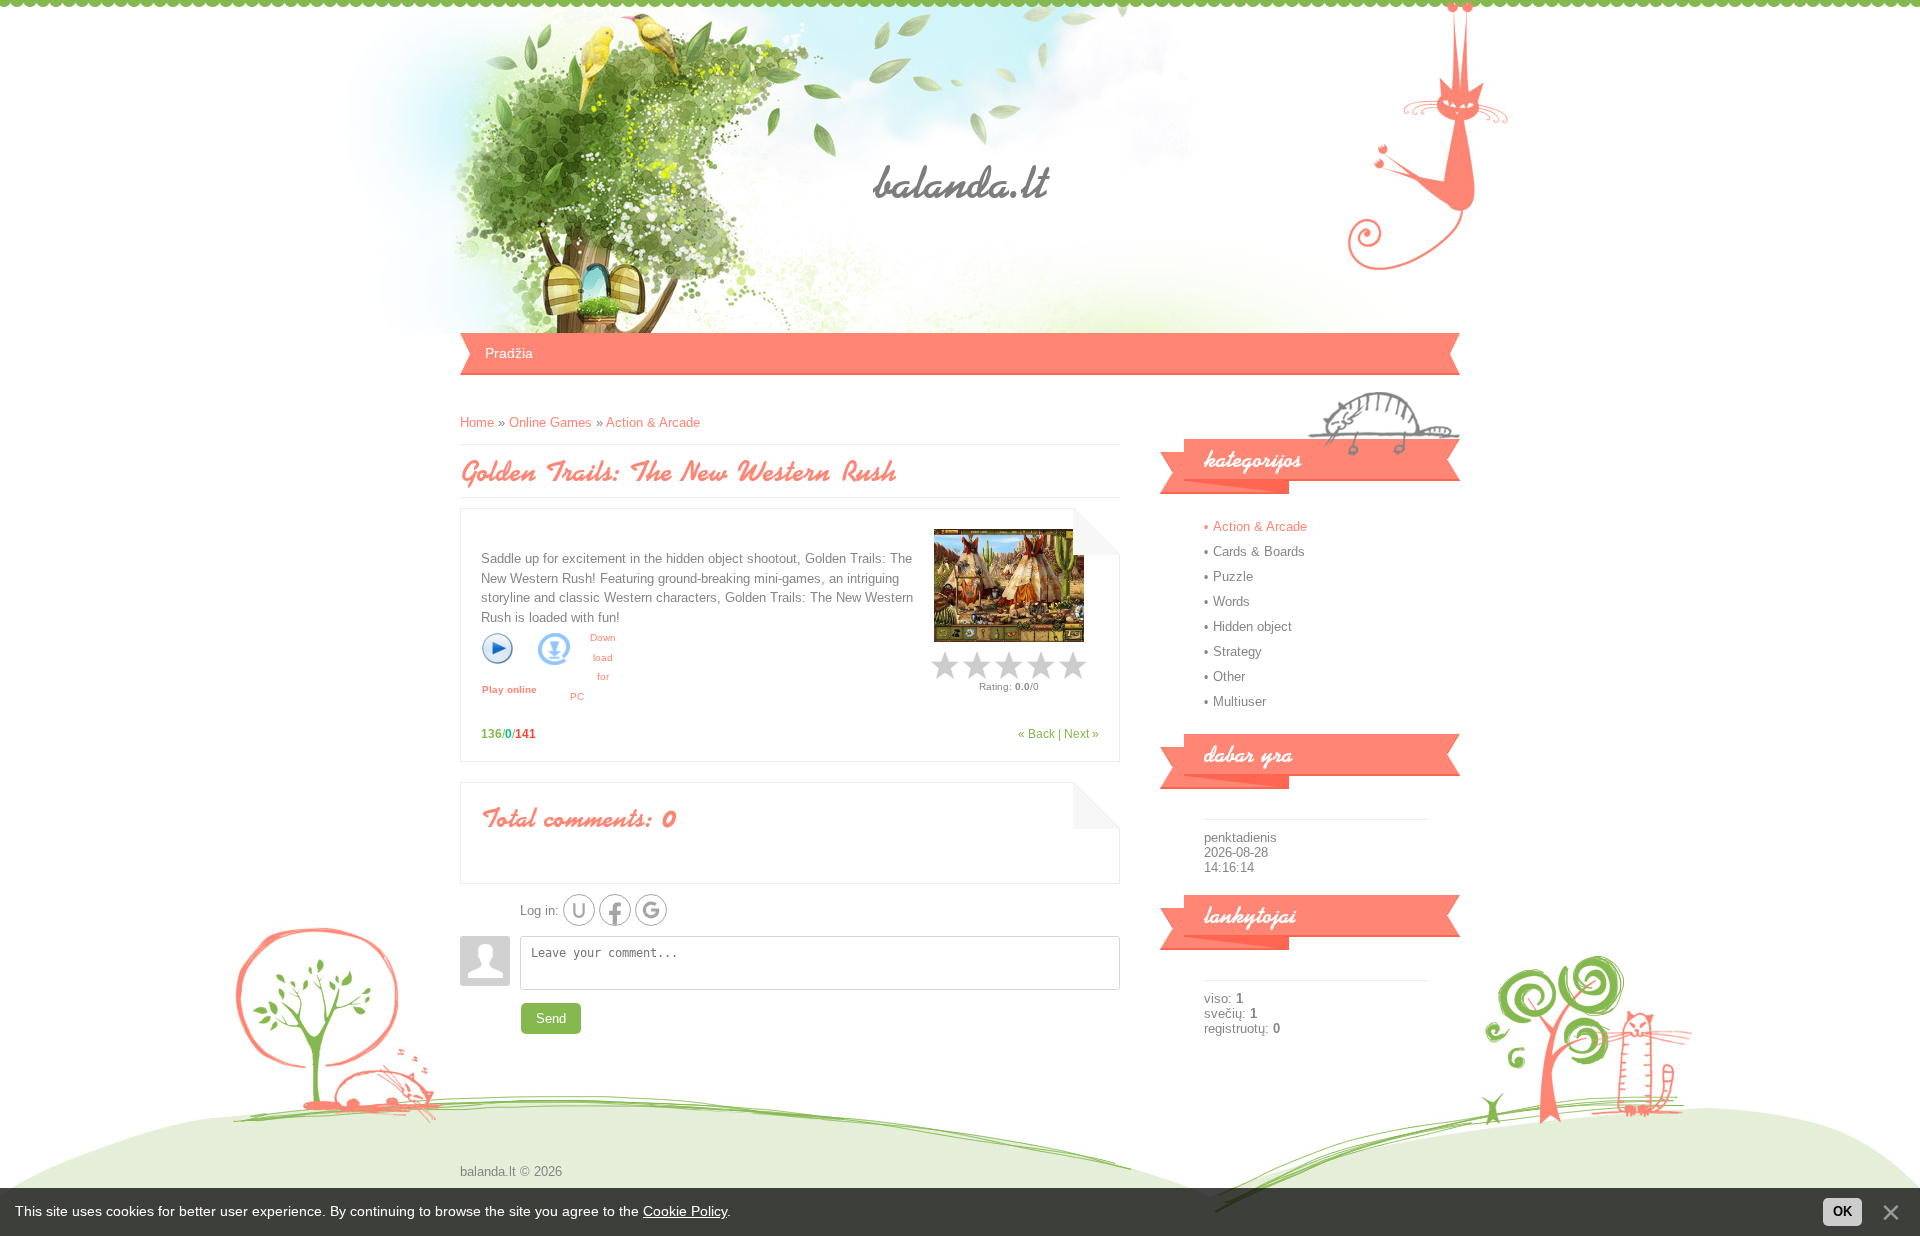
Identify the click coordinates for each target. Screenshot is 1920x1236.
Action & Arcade (653, 422)
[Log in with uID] (579, 910)
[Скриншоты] (1009, 585)
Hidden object (1252, 626)
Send (551, 1018)
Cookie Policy (685, 1211)
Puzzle (1233, 576)
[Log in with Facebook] (615, 910)
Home (477, 422)
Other (1229, 676)
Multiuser (1239, 701)
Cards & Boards (1259, 551)
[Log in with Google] (651, 910)
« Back (1036, 734)
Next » (1081, 734)
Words (1231, 601)
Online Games (550, 422)
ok (1842, 1211)
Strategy (1237, 651)
